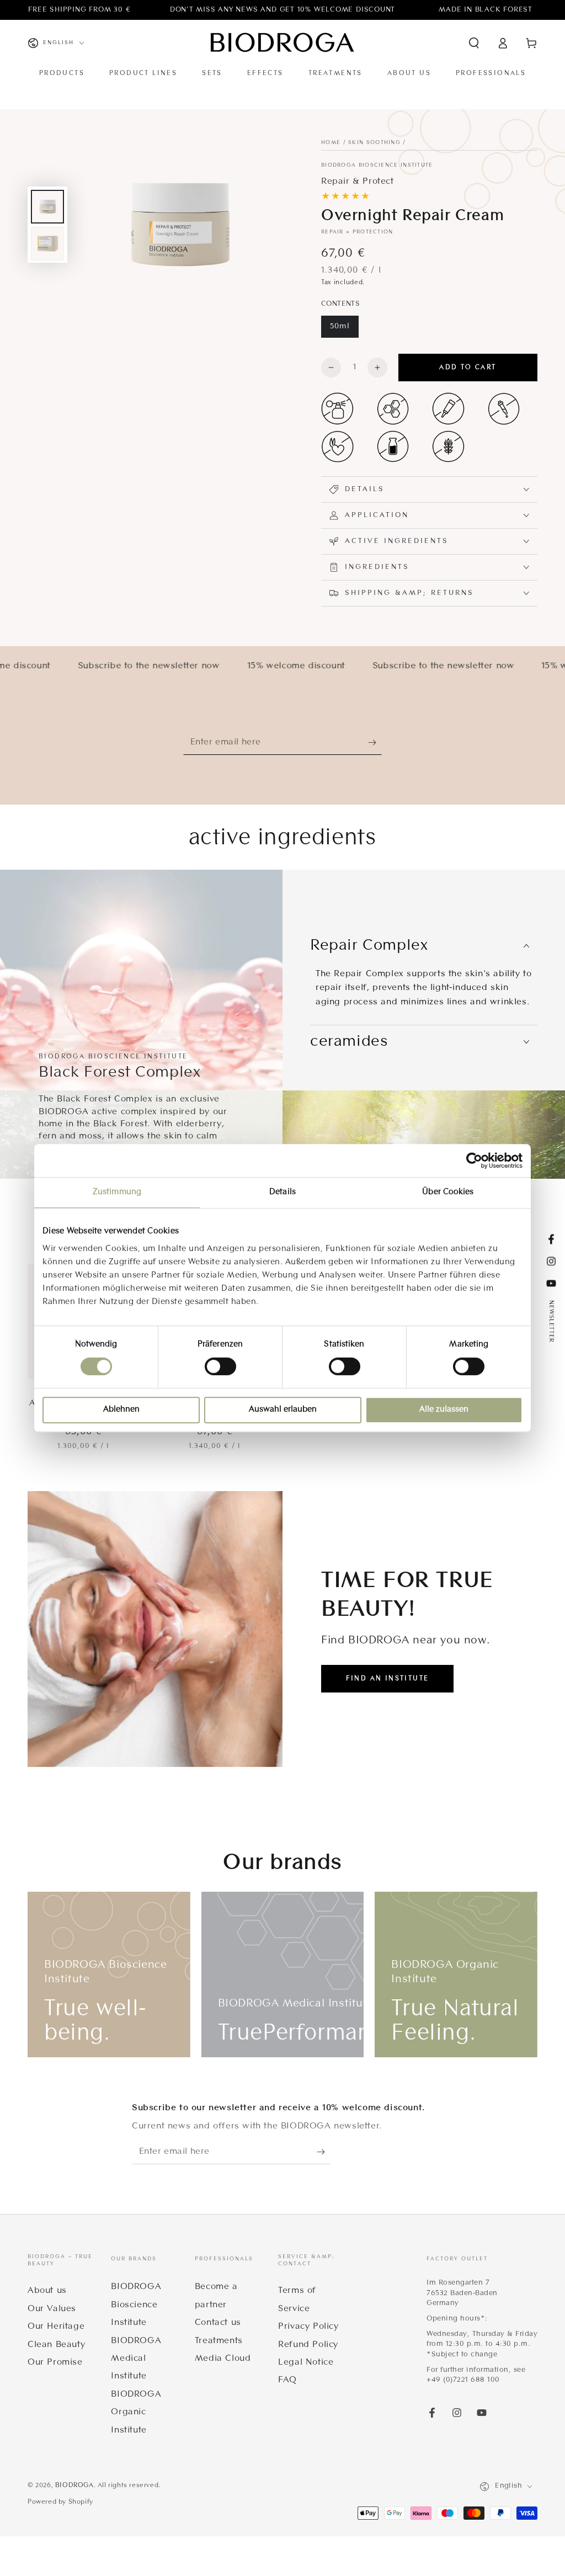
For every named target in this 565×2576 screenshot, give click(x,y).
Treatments (219, 2341)
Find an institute (388, 1679)
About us (47, 2291)
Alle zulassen (444, 1410)
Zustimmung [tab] (117, 1192)
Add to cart (468, 368)
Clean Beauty (56, 2345)
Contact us (218, 2323)
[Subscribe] (375, 742)
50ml (340, 326)
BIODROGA (74, 2485)
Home (331, 143)
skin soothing (374, 143)
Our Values (52, 2309)
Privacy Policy (308, 2327)
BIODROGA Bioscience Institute (377, 165)
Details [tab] (282, 1192)
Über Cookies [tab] (448, 1192)
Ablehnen (121, 1410)
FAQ (287, 2380)
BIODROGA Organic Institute (136, 2412)
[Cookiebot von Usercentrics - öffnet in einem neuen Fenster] (474, 1161)
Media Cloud (223, 2359)
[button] (474, 43)
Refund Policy (308, 2345)
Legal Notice (306, 2362)
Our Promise (55, 2362)
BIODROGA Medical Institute (136, 2359)
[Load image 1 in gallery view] (47, 207)
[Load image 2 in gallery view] (47, 244)
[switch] (220, 1366)
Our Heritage (56, 2327)
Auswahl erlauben (283, 1410)
